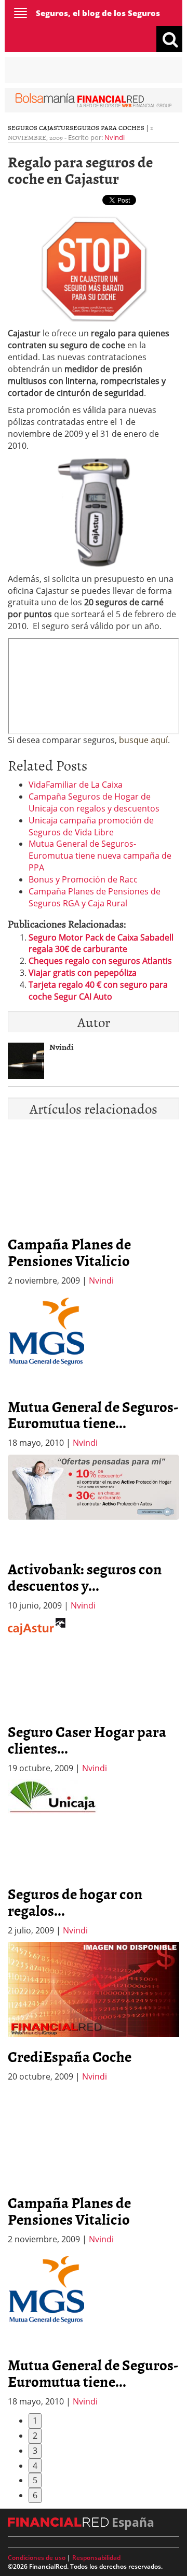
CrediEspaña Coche (70, 2056)
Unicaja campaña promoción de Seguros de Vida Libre (91, 826)
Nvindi (115, 137)
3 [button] (35, 2451)
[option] (94, 1371)
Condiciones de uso (37, 2558)
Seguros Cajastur (39, 127)
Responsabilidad (96, 2558)
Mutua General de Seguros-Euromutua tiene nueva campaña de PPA (100, 856)
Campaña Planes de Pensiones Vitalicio (69, 1252)
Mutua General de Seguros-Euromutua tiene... (93, 1415)
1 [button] (35, 2421)
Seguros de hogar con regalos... (75, 1902)
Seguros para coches (107, 127)
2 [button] (35, 2436)
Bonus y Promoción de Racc (83, 879)
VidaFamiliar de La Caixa (76, 785)
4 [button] (35, 2466)
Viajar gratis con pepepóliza (83, 973)
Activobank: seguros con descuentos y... (85, 1577)
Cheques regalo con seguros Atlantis (100, 961)
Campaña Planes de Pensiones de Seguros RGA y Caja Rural (95, 897)
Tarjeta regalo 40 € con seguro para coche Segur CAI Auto (98, 991)
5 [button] (35, 2480)
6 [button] (35, 2495)
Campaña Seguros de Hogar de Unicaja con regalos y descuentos (94, 802)
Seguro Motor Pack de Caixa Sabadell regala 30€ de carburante (101, 943)
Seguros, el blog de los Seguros (98, 13)
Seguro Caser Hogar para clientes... (87, 1740)
